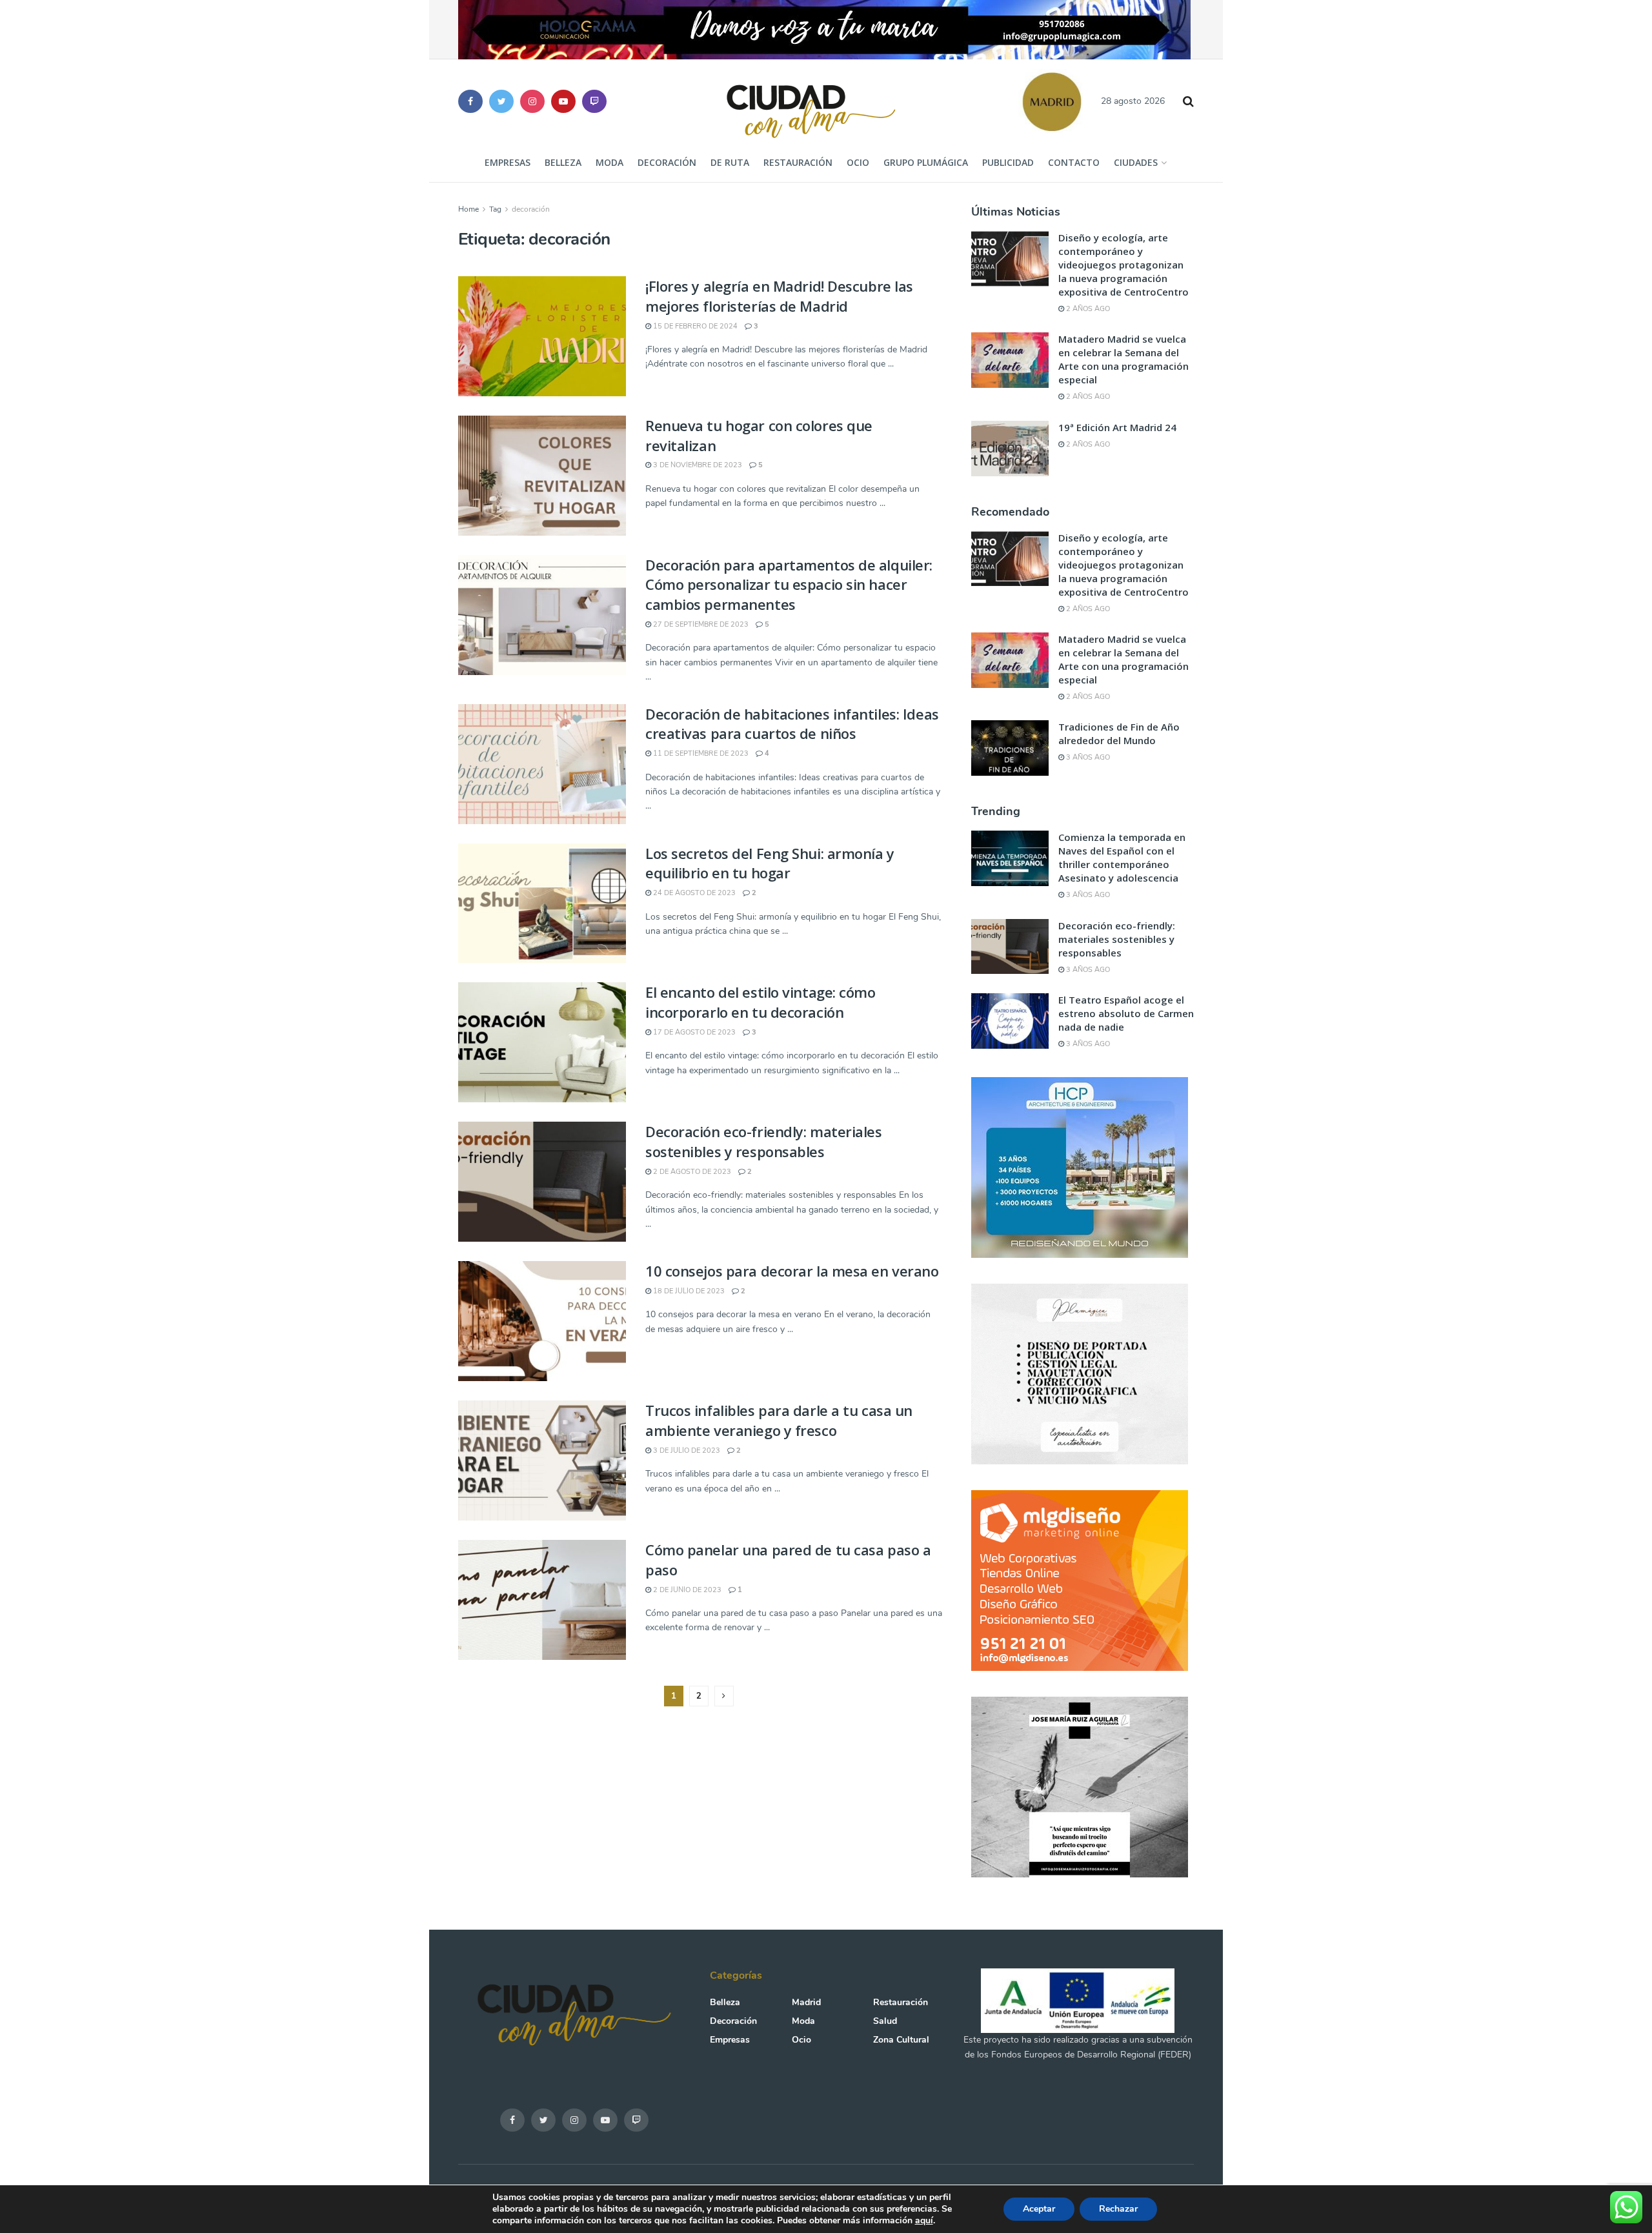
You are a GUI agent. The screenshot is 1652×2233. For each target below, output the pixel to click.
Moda (609, 162)
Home (468, 209)
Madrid (806, 2002)
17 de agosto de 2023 (693, 1032)
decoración (531, 209)
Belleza (563, 162)
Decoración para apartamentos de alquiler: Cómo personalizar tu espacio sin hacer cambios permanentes (789, 585)
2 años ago (1087, 309)
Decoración (667, 162)
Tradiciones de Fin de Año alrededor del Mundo (1119, 733)
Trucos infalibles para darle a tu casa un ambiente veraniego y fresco (779, 1420)
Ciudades (1136, 162)
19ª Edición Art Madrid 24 (1117, 427)
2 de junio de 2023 (686, 1590)
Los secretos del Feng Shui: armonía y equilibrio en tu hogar (770, 863)
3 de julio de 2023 (686, 1450)
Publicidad (1008, 162)
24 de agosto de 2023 (693, 893)
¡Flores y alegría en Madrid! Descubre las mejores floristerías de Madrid (779, 296)
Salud (885, 2021)
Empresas (508, 162)
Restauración (798, 162)
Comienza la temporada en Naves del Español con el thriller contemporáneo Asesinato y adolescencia (1122, 857)
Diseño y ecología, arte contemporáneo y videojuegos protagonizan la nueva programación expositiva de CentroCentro (1123, 265)
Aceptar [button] (1039, 2209)
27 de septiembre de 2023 (700, 624)
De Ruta (730, 162)
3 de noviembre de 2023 (697, 465)
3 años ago (1087, 757)
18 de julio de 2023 (688, 1291)
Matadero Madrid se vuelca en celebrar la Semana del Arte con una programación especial (1123, 359)
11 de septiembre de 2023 (700, 753)
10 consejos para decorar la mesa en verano (792, 1271)
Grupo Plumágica (926, 162)
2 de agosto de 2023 (691, 1172)
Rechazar (1118, 2209)
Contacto (1074, 162)
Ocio (858, 162)
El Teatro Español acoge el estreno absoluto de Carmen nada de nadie (1126, 1013)
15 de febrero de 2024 (694, 326)
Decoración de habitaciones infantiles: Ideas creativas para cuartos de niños (792, 724)
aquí (924, 2220)
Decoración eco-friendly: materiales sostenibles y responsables (764, 1141)
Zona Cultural (901, 2040)
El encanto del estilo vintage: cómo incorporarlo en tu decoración (761, 1002)
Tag (495, 209)
